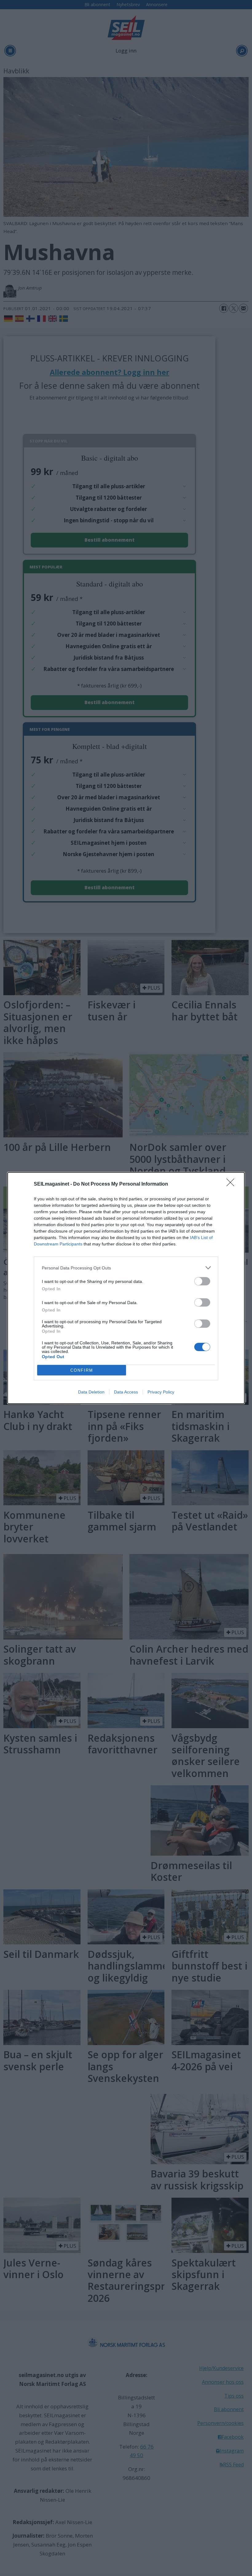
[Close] (232, 1184)
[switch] (202, 1281)
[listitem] (126, 1268)
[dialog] (126, 1288)
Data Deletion (91, 1392)
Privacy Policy (161, 1392)
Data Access (126, 1392)
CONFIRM (82, 1370)
